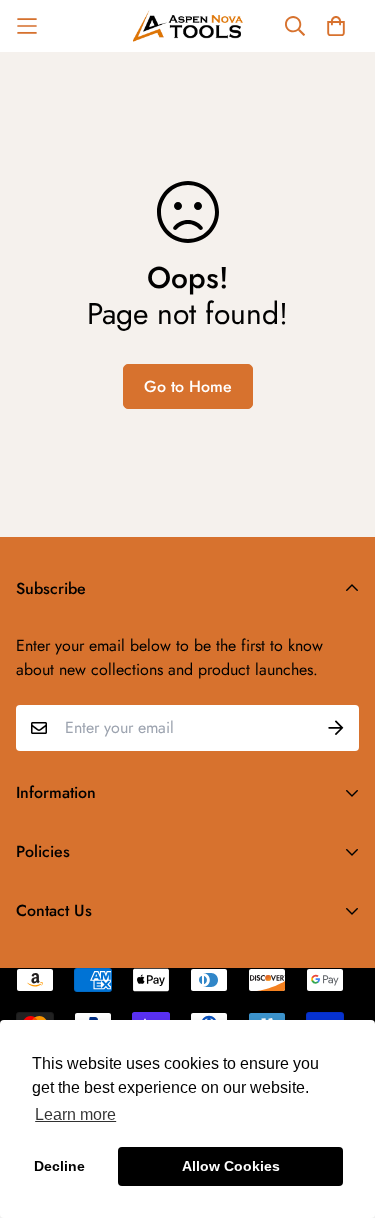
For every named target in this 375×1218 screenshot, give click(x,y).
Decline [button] (59, 1166)
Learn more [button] (75, 1114)
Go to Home (188, 386)
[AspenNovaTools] (188, 26)
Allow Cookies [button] (231, 1166)
